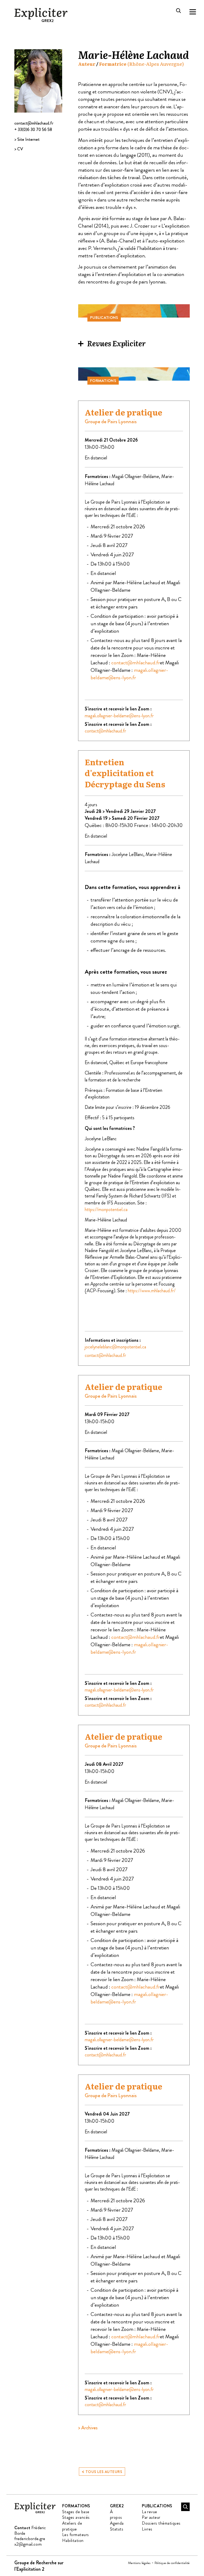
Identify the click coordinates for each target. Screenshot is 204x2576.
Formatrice (113, 64)
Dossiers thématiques (161, 2523)
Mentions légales (139, 2563)
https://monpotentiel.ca (106, 1209)
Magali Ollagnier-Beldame (135, 476)
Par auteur (151, 2517)
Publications (157, 2506)
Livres (147, 2529)
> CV (19, 149)
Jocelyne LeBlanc (127, 854)
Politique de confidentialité (172, 2563)
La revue (150, 2512)
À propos (116, 2515)
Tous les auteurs (102, 2471)
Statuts (117, 2529)
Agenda (117, 2523)
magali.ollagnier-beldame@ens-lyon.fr (129, 674)
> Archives (88, 2428)
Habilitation (73, 2540)
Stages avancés (76, 2517)
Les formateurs (76, 2535)
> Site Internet (27, 139)
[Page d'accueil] (35, 2512)
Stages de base (76, 2512)
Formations (76, 2506)
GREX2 (117, 2506)
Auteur (87, 64)
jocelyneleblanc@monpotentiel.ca (115, 1347)
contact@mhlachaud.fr (34, 123)
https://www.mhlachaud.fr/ (152, 1291)
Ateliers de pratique (72, 2526)
